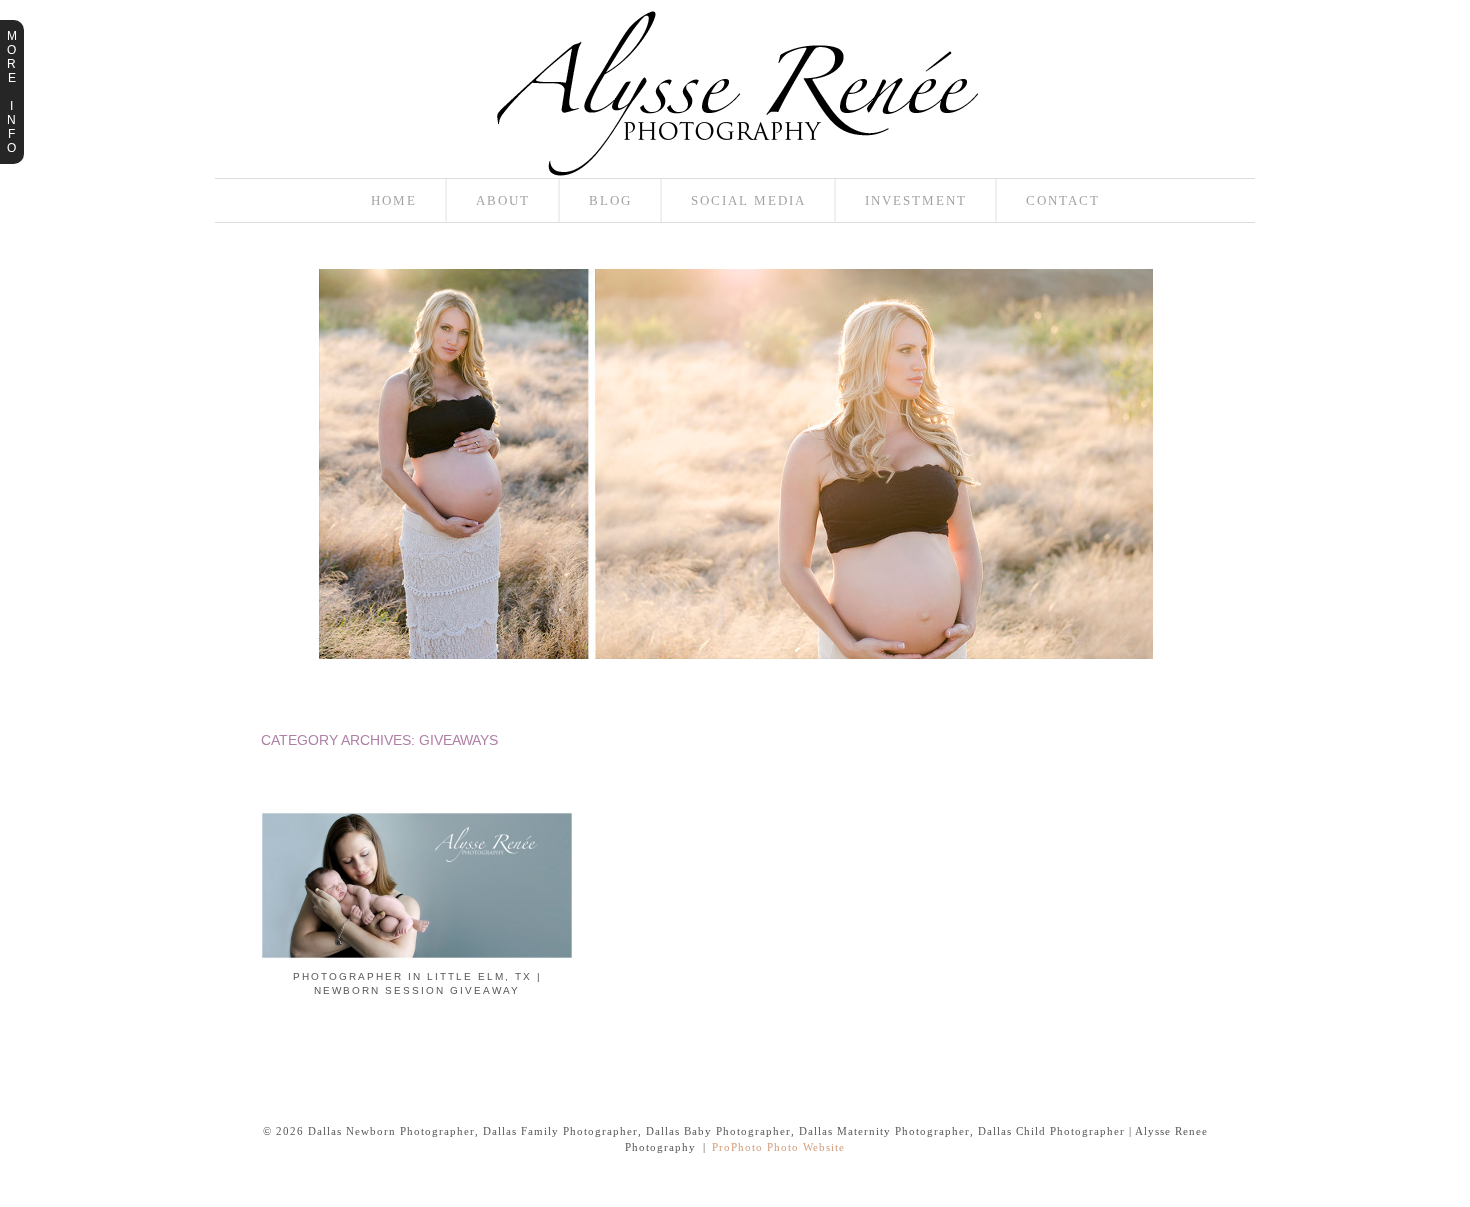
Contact (1063, 200)
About (503, 200)
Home (394, 200)
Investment (916, 200)
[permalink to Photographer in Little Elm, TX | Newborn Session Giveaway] (417, 954)
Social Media (748, 200)
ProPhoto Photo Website (778, 1147)
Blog (610, 200)
